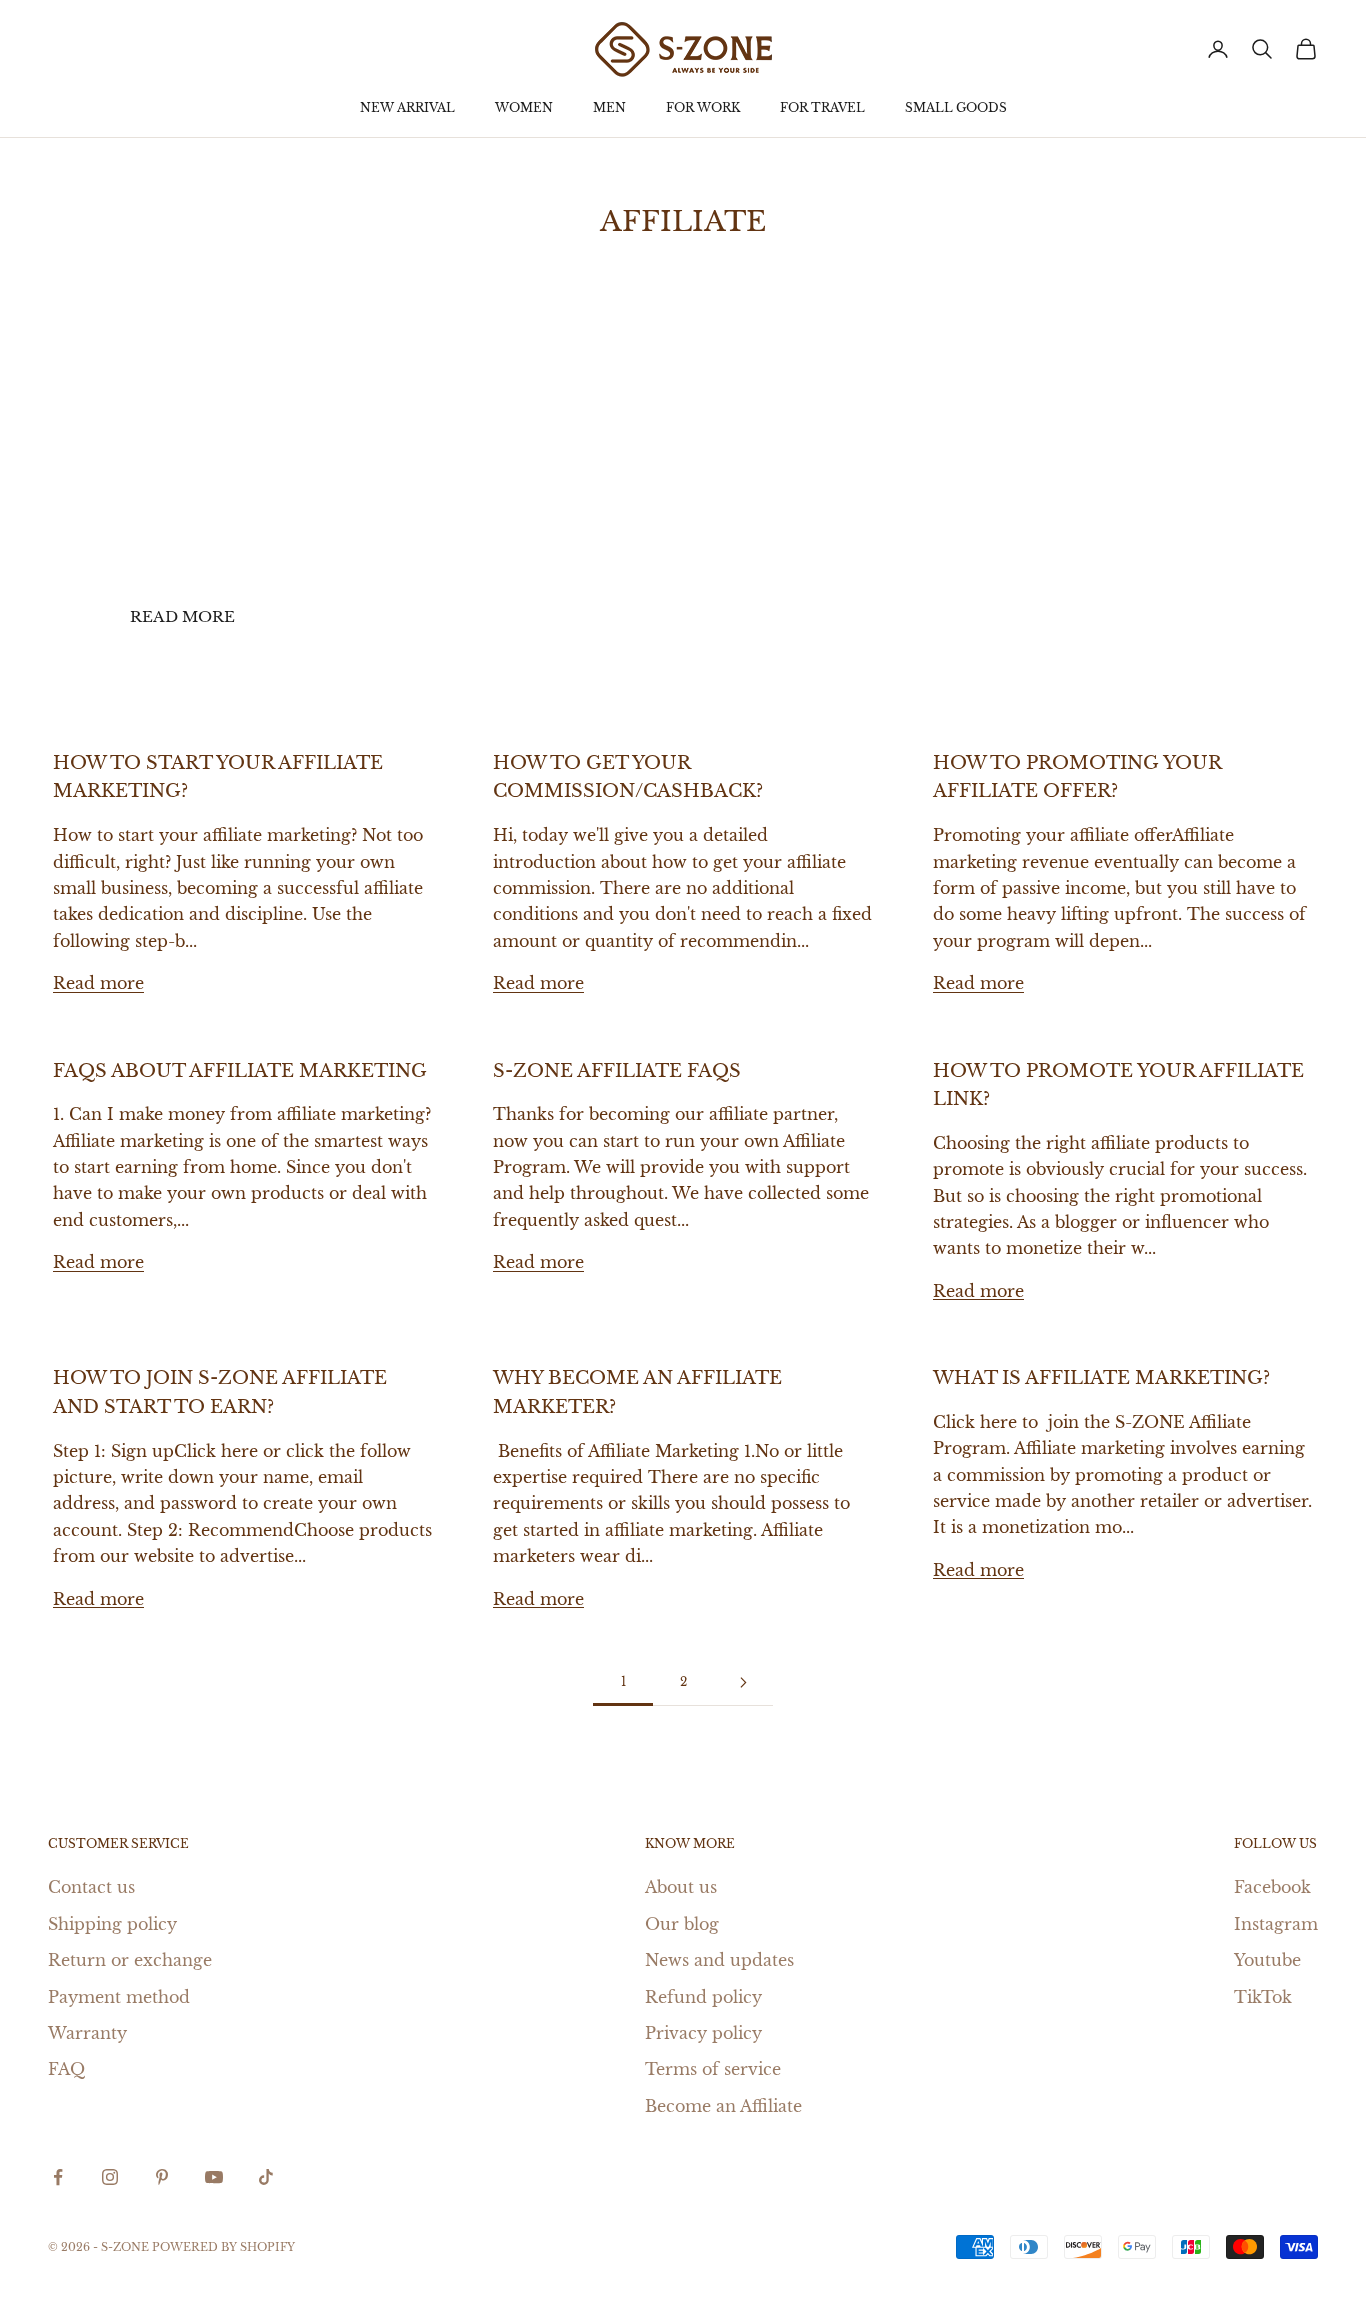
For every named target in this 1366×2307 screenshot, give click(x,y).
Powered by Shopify (223, 2247)
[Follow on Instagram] (110, 2177)
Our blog (682, 1924)
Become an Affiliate (723, 2106)
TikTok (1263, 1997)
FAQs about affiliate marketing (240, 1071)
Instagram (1276, 1924)
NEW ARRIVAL (407, 107)
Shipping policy (112, 1924)
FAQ (66, 2069)
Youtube (1267, 1960)
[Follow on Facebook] (58, 2177)
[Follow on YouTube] (214, 2177)
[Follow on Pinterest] (162, 2177)
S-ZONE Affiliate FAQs (617, 1071)
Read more (182, 616)
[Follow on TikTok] (266, 2177)
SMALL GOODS (956, 107)
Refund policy (703, 1997)
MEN (609, 107)
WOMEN (524, 107)
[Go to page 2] (743, 1682)
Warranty (87, 2033)
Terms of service (713, 2069)
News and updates (719, 1960)
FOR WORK (703, 107)
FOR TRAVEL (822, 107)
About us (681, 1887)
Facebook (1272, 1887)
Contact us (91, 1887)
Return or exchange (130, 1960)
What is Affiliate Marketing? (1101, 1378)
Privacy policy (703, 2033)
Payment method (119, 1997)
